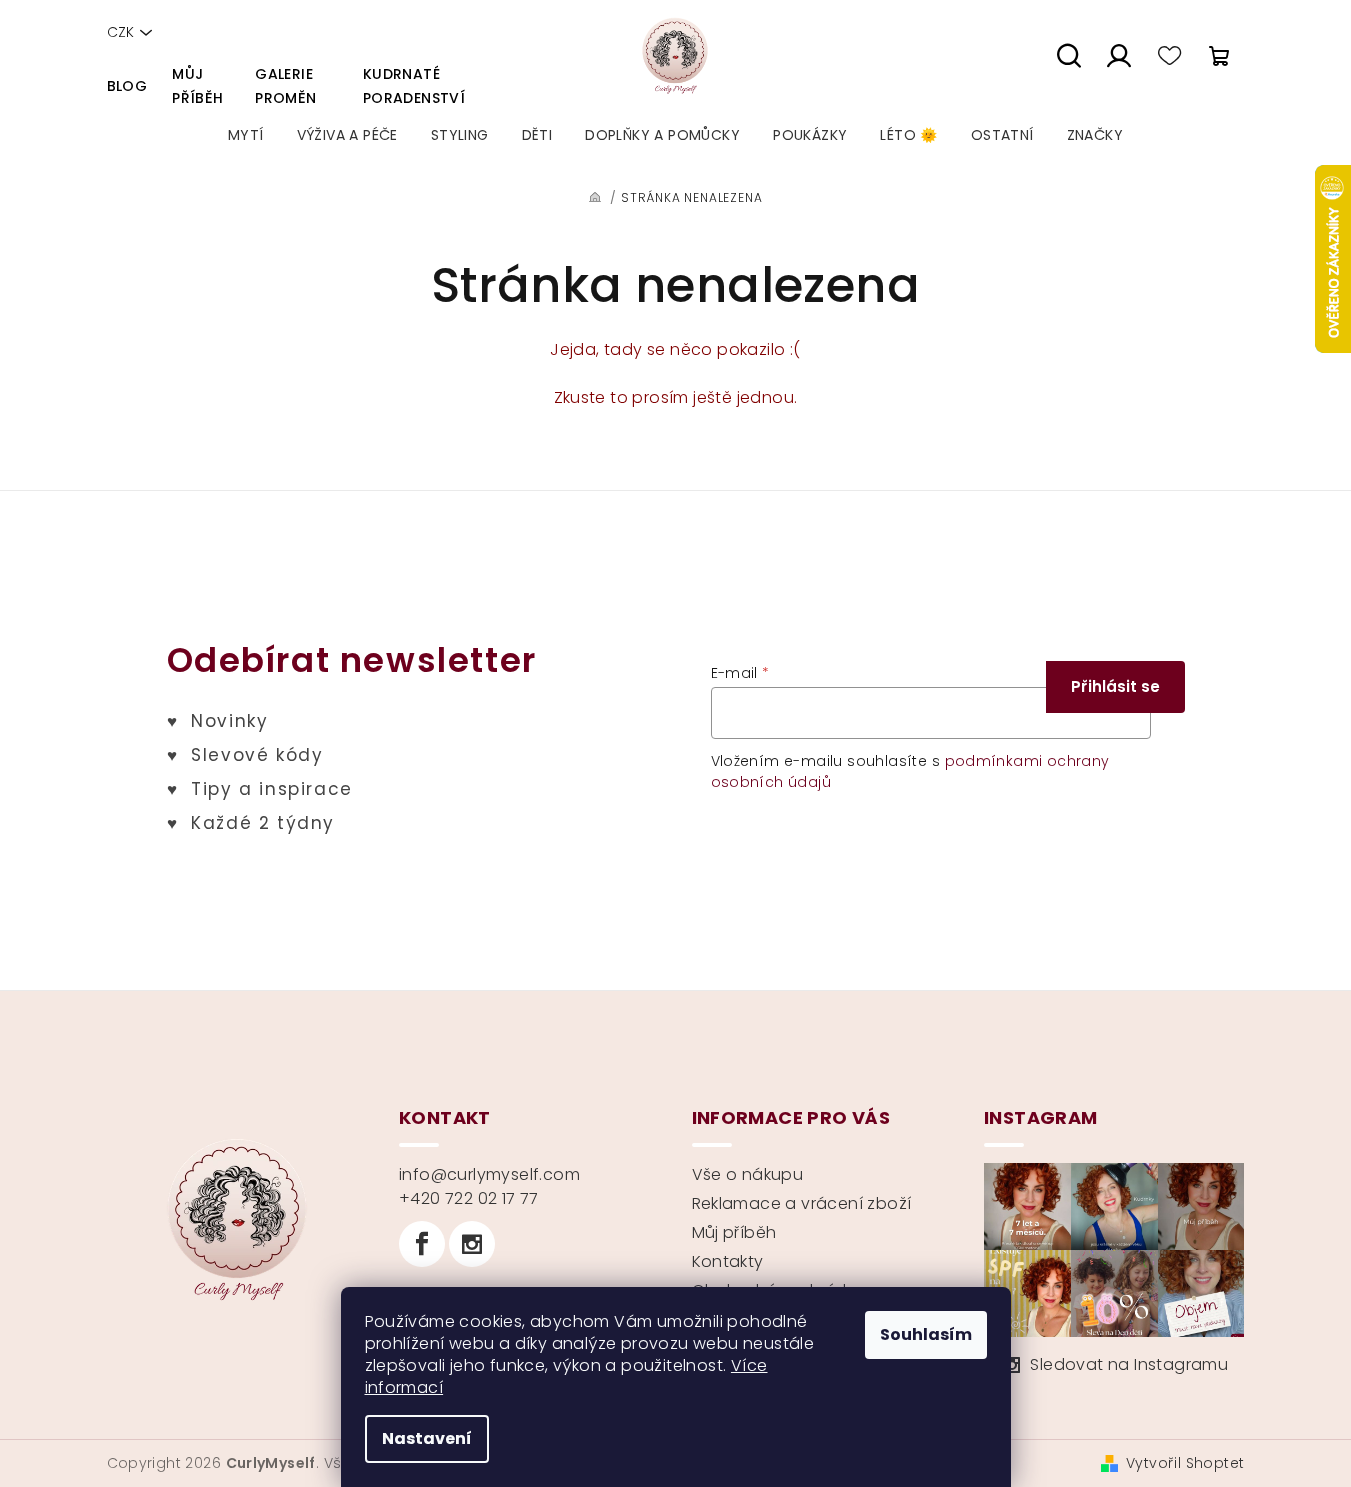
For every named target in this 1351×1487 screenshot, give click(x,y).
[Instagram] (472, 1244)
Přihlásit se (1115, 686)
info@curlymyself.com (489, 1174)
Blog (127, 86)
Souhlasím (926, 1334)
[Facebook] (422, 1244)
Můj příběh (197, 86)
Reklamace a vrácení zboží (802, 1203)
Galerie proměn (285, 86)
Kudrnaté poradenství (414, 86)
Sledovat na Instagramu (1129, 1364)
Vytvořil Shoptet (1185, 1463)
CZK (120, 32)
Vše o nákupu (748, 1174)
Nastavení (427, 1438)
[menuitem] (246, 135)
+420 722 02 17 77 (469, 1198)
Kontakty (728, 1261)
